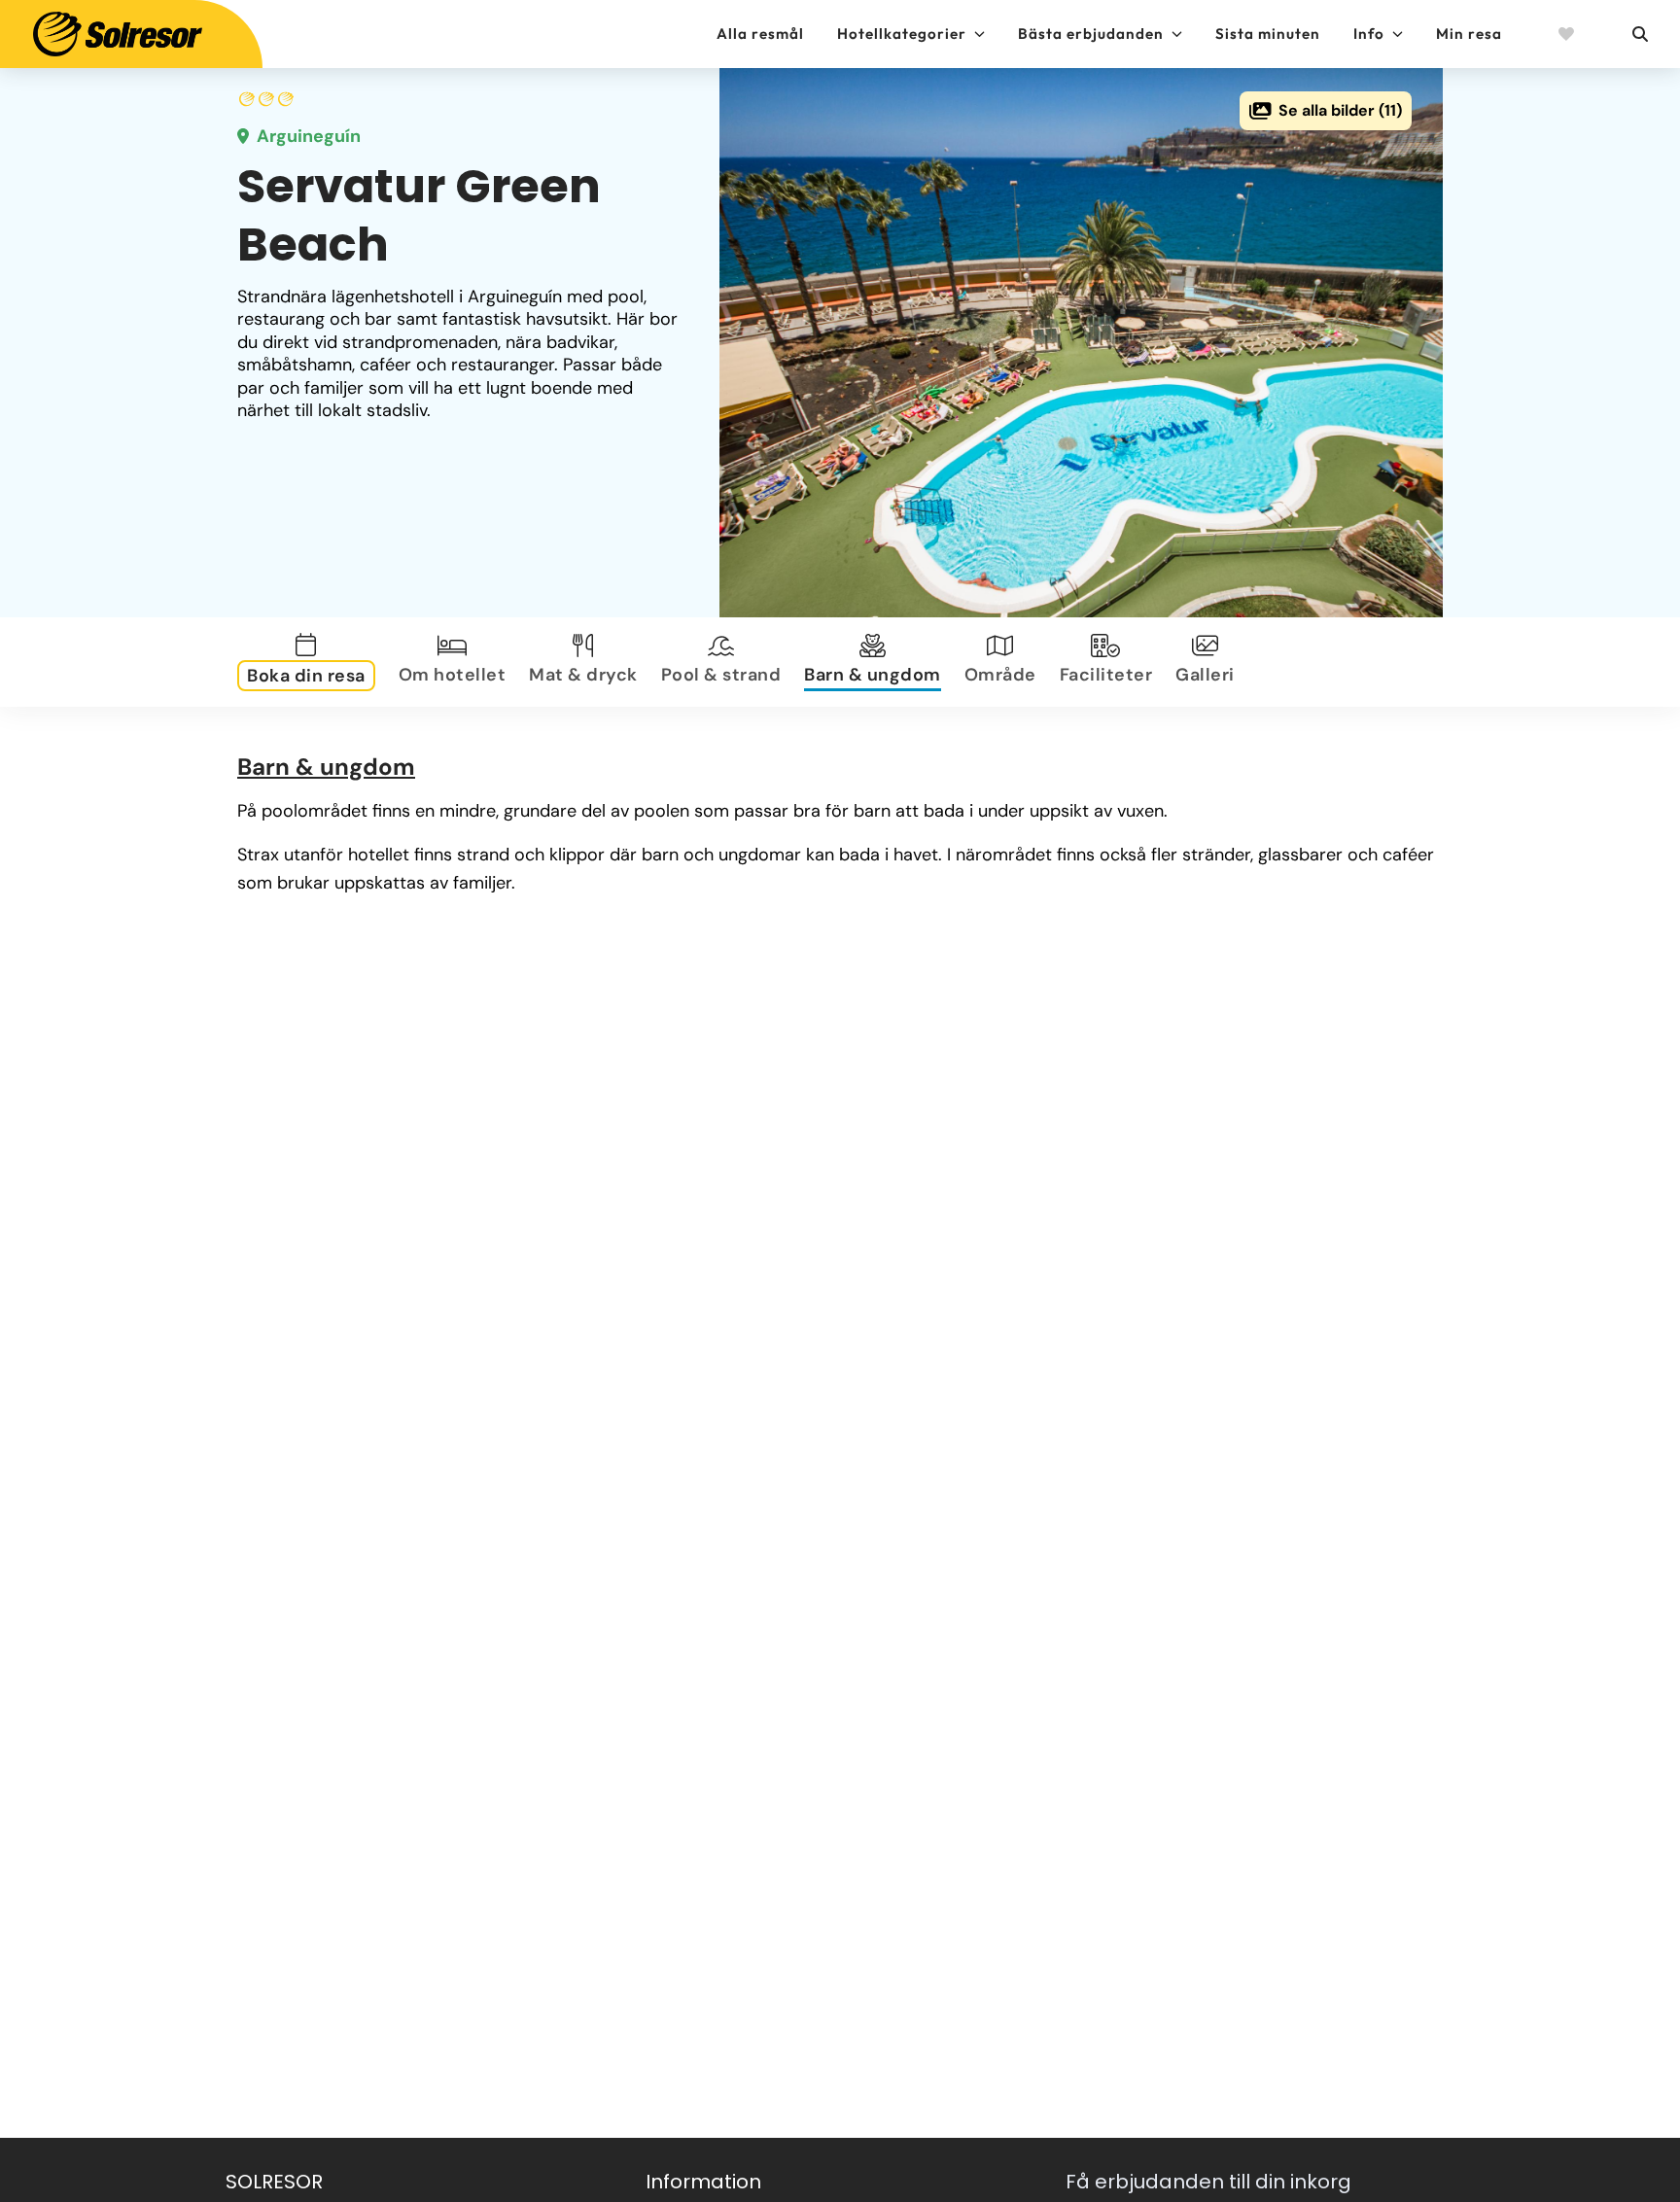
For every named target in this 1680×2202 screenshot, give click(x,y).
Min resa (1469, 34)
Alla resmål (760, 34)
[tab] (310, 662)
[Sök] (1639, 34)
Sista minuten (1268, 34)
